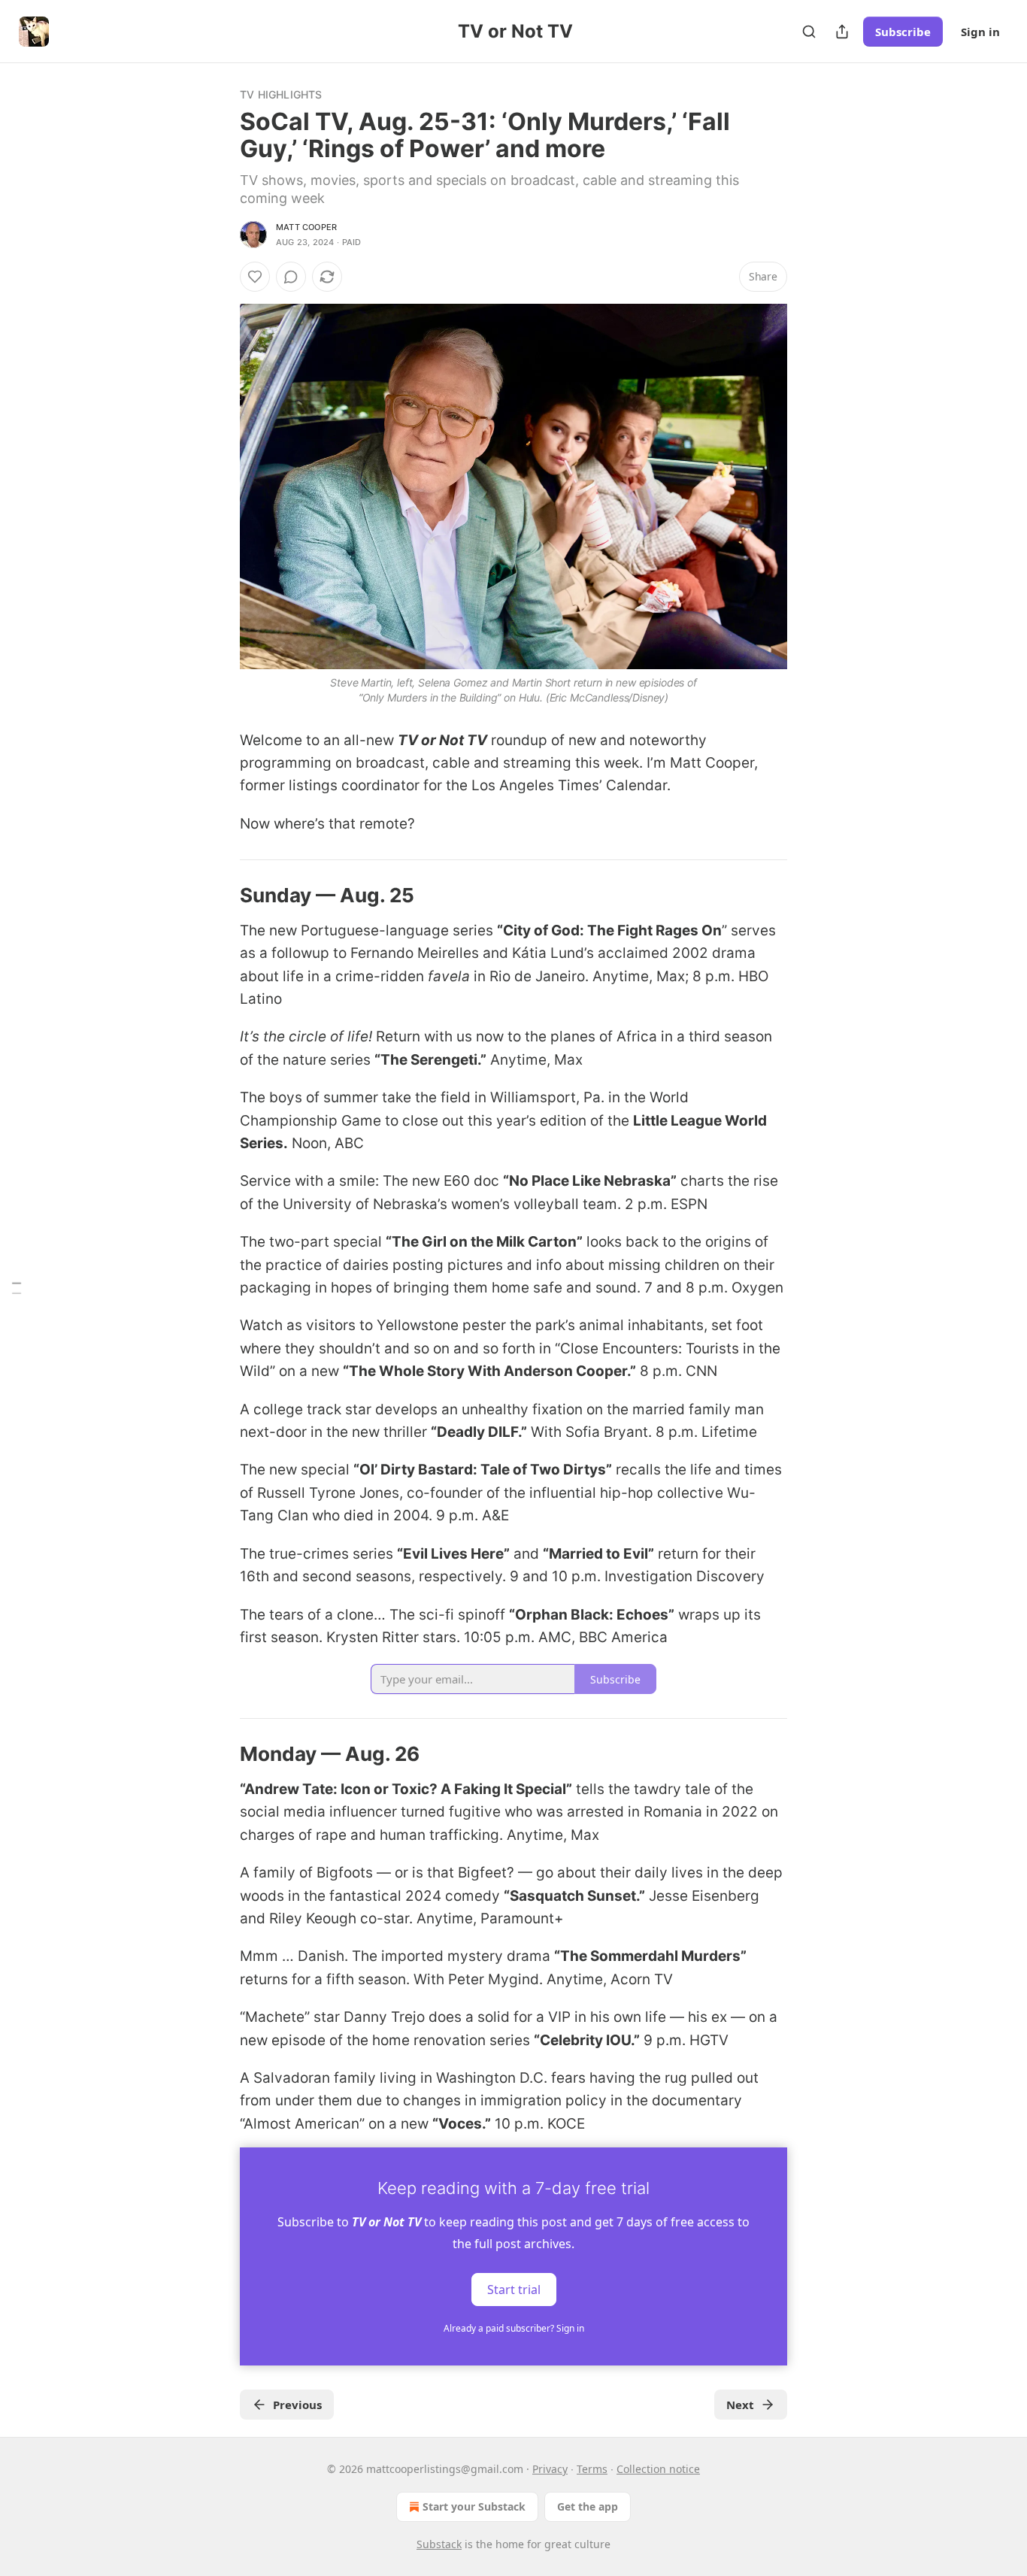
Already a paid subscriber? (514, 2328)
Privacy (550, 2469)
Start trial (514, 2290)
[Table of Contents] (17, 1288)
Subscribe (903, 32)
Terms (592, 2469)
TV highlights (281, 94)
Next (740, 2405)
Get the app (588, 2506)
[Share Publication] (842, 32)
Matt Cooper (306, 227)
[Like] (255, 277)
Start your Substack (474, 2506)
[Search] (809, 32)
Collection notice (658, 2469)
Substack (439, 2544)
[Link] (219, 896)
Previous (297, 2405)
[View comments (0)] (291, 277)
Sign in (980, 32)
